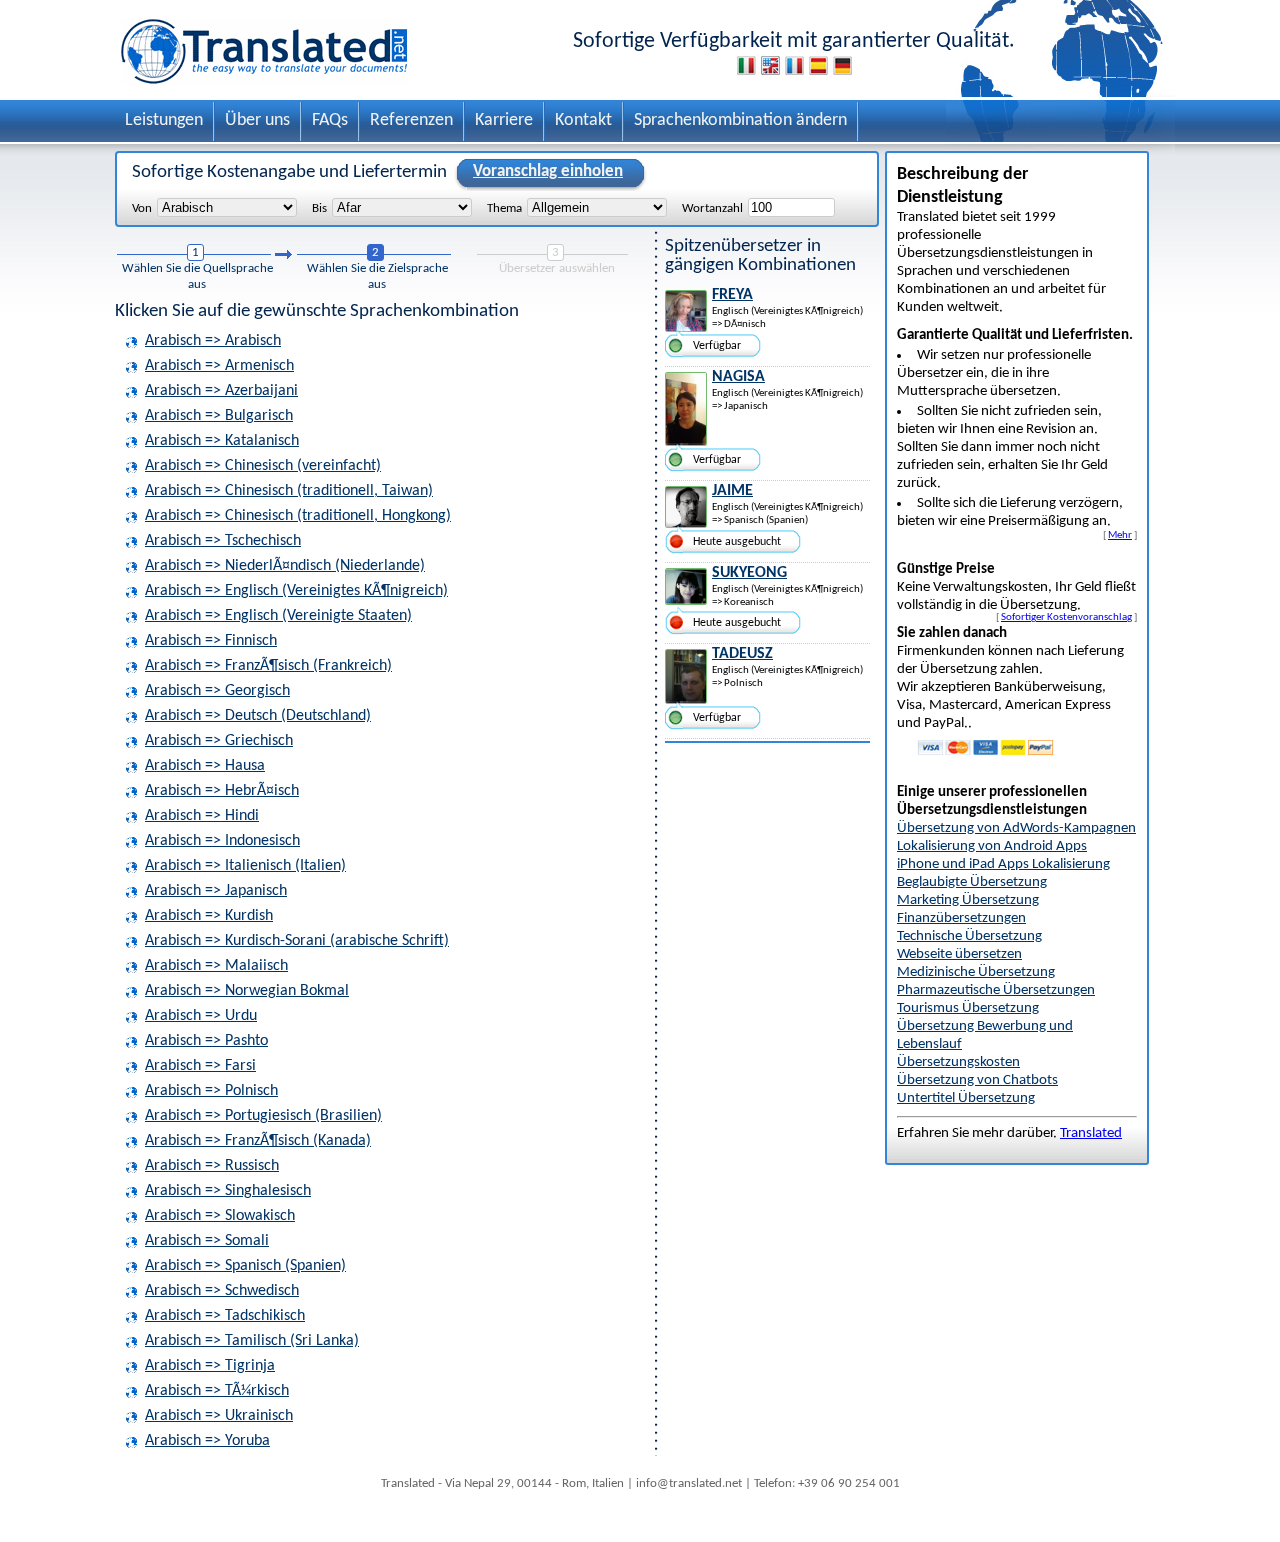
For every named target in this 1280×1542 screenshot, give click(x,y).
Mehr (1120, 535)
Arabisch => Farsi (200, 1066)
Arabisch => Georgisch (217, 691)
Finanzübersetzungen (961, 918)
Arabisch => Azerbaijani (221, 391)
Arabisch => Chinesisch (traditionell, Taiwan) (289, 491)
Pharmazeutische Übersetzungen (996, 990)
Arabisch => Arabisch (213, 341)
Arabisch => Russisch (212, 1166)
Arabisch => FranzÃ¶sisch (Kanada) (258, 1141)
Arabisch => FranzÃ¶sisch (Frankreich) (268, 666)
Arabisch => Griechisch (219, 741)
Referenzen (411, 120)
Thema (504, 208)
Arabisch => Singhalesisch (228, 1191)
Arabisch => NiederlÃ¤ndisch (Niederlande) (285, 566)
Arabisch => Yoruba (207, 1441)
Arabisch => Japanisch (216, 891)
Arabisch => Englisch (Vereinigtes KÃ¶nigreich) (296, 591)
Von (142, 208)
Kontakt (583, 120)
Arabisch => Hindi (202, 816)
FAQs (330, 120)
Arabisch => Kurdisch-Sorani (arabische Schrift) (297, 941)
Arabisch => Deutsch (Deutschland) (258, 716)
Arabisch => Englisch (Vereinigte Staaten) (278, 616)
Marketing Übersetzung (968, 900)
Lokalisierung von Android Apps (992, 846)
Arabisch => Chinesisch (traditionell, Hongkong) (298, 516)
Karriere (504, 120)
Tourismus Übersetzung (968, 1008)
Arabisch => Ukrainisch (219, 1416)
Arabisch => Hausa (205, 766)
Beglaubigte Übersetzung (972, 882)
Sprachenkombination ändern (740, 120)
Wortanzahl (712, 208)
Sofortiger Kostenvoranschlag (1066, 617)
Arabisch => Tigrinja (210, 1366)
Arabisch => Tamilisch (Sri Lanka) (252, 1341)
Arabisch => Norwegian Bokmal (247, 991)
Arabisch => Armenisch (219, 366)
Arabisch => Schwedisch (222, 1291)
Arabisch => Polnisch (211, 1091)
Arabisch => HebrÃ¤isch (222, 791)
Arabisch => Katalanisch (222, 441)
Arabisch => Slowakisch (220, 1216)
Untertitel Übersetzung (966, 1098)
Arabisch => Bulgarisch (219, 416)
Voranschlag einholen (548, 171)
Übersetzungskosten (958, 1062)
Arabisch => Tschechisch (223, 541)
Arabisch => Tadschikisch (225, 1316)
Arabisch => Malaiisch (216, 966)
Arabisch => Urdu (201, 1016)
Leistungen (164, 120)
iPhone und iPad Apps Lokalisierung (1003, 864)
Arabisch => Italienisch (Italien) (245, 866)
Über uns (257, 120)
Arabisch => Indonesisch (222, 841)
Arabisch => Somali (207, 1241)
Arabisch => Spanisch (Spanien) (245, 1266)
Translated (1091, 1133)
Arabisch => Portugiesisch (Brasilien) (263, 1116)
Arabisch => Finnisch (211, 641)
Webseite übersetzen (959, 954)
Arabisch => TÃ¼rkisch (217, 1391)
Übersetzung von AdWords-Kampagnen (1016, 828)
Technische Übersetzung (969, 936)
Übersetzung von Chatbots (977, 1080)
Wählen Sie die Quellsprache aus (197, 276)
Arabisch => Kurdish (209, 916)
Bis (319, 208)
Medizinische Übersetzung (976, 972)
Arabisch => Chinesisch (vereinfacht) (263, 466)
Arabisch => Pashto (206, 1041)
